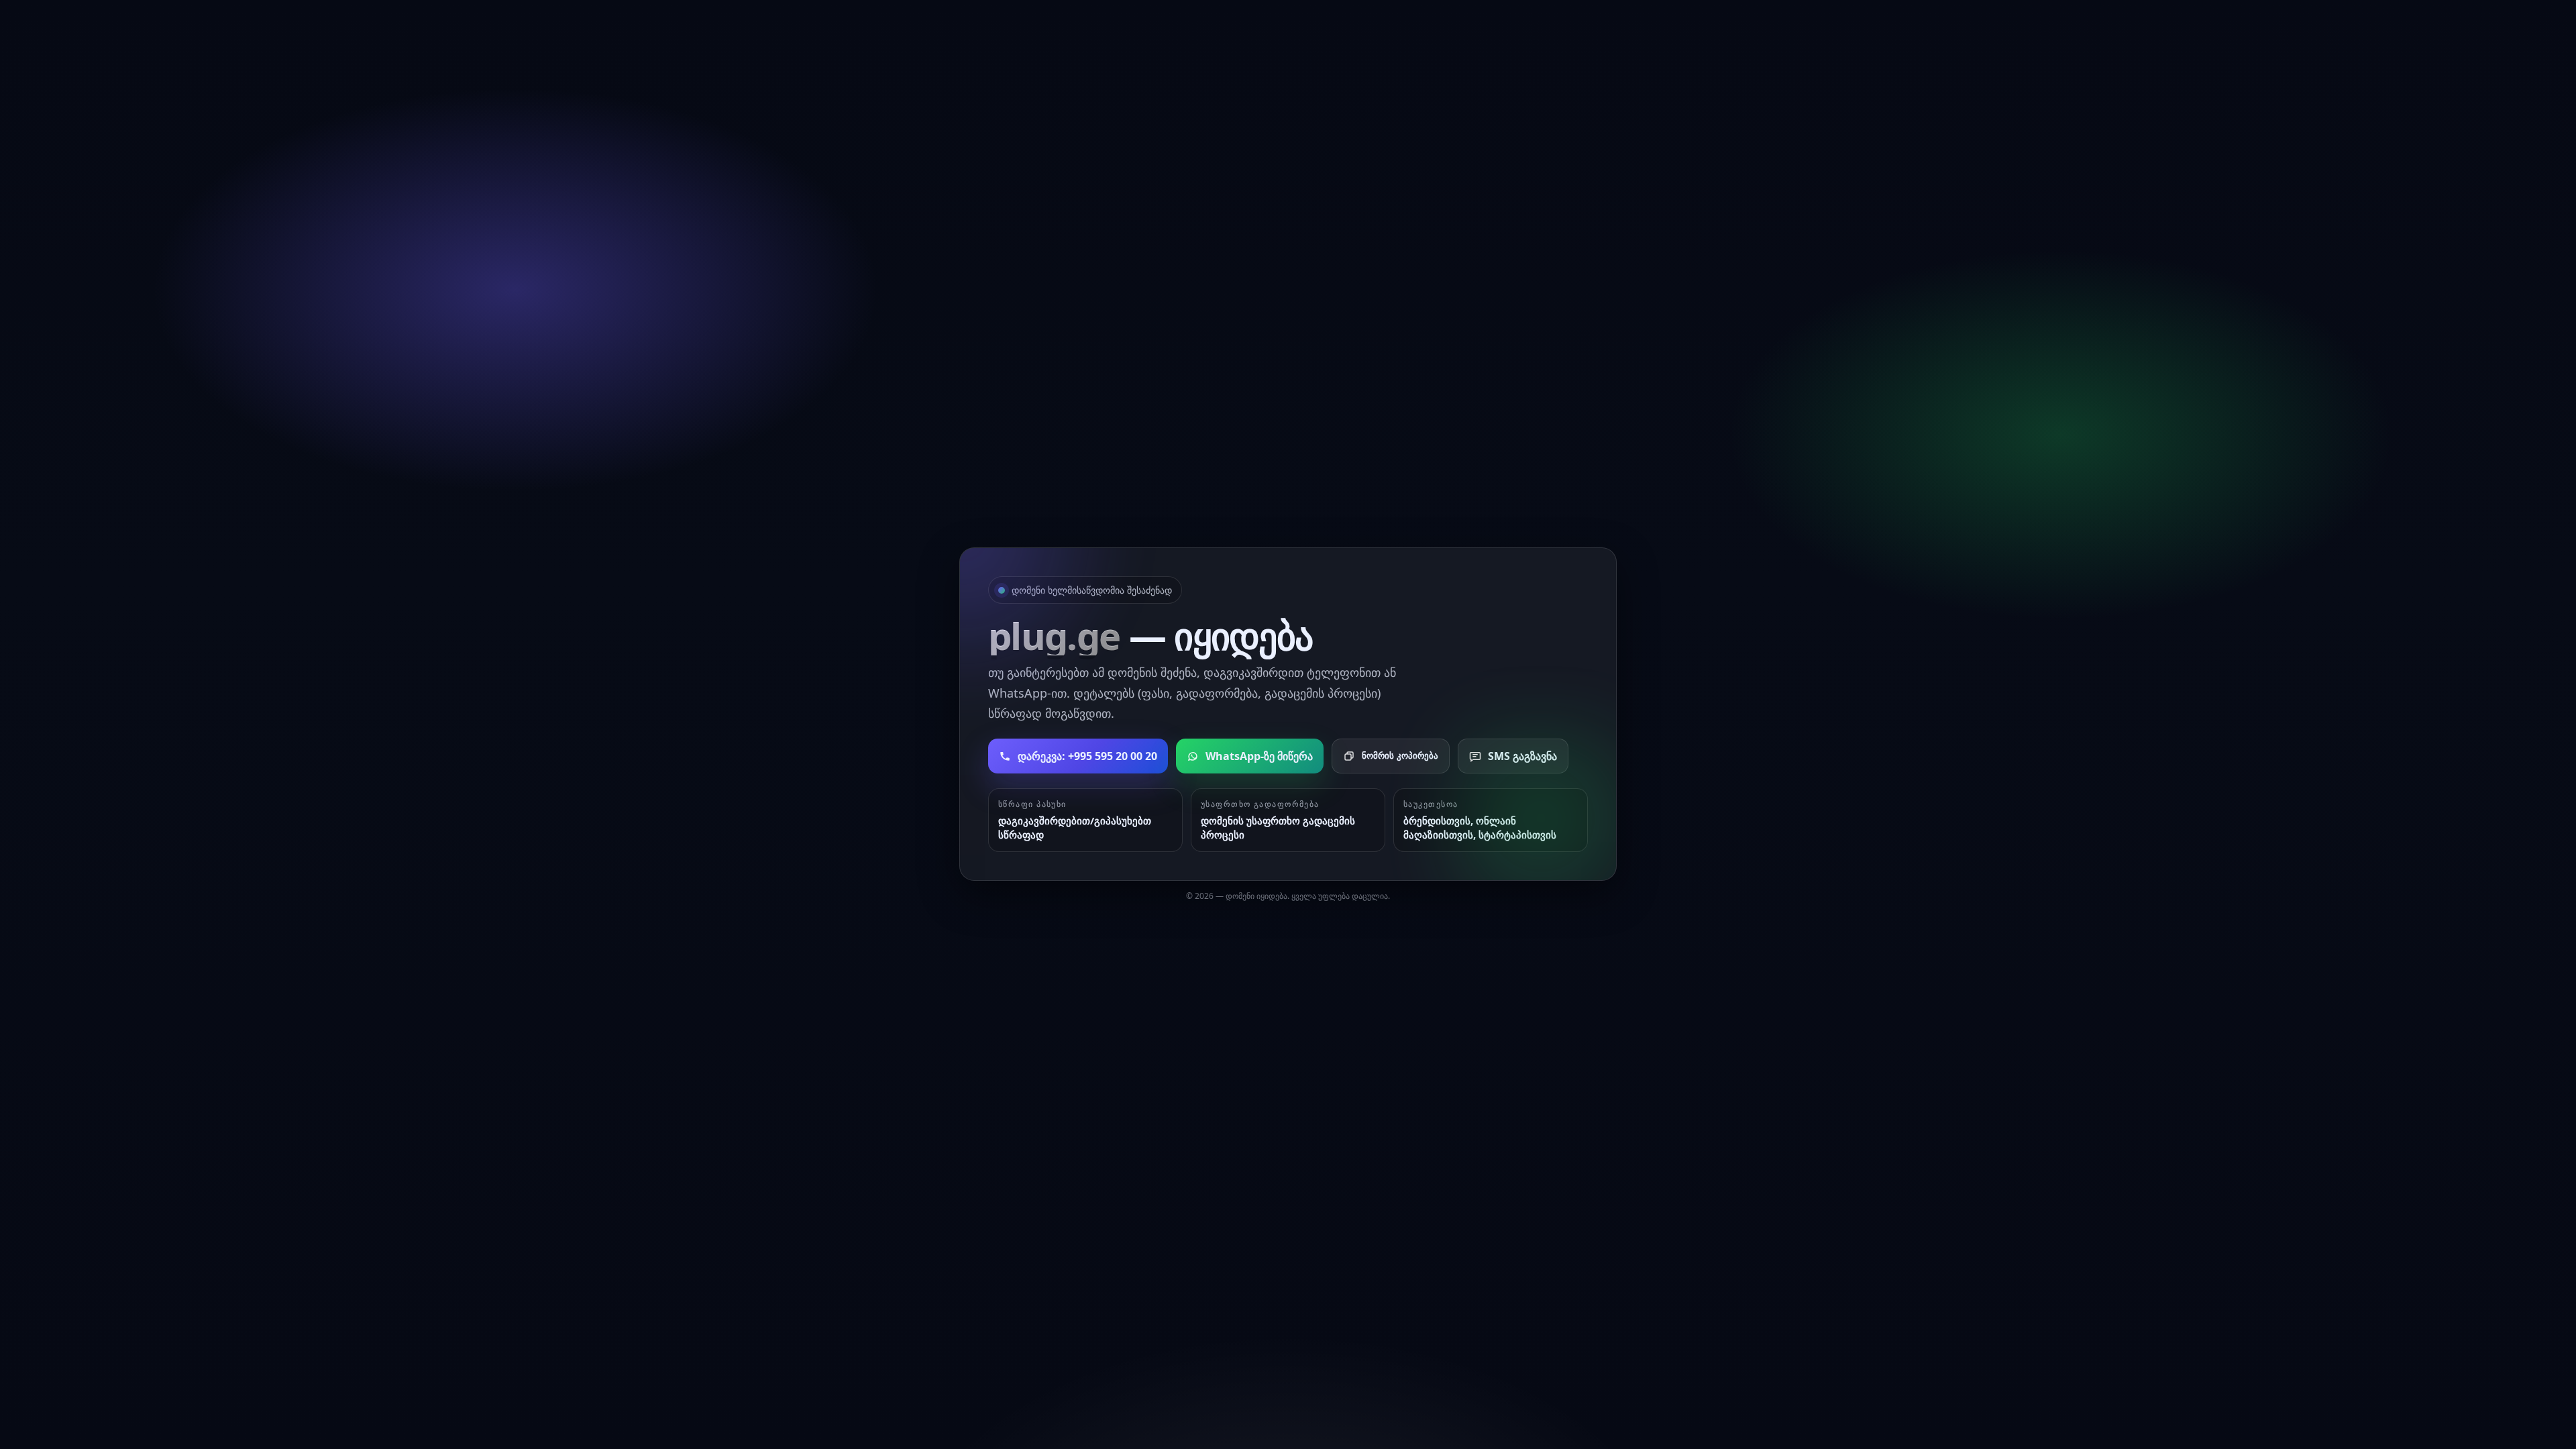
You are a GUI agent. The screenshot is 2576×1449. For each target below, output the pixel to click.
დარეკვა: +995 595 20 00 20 (1087, 756)
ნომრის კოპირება (1400, 756)
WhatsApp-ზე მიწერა (1259, 756)
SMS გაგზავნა (1522, 756)
